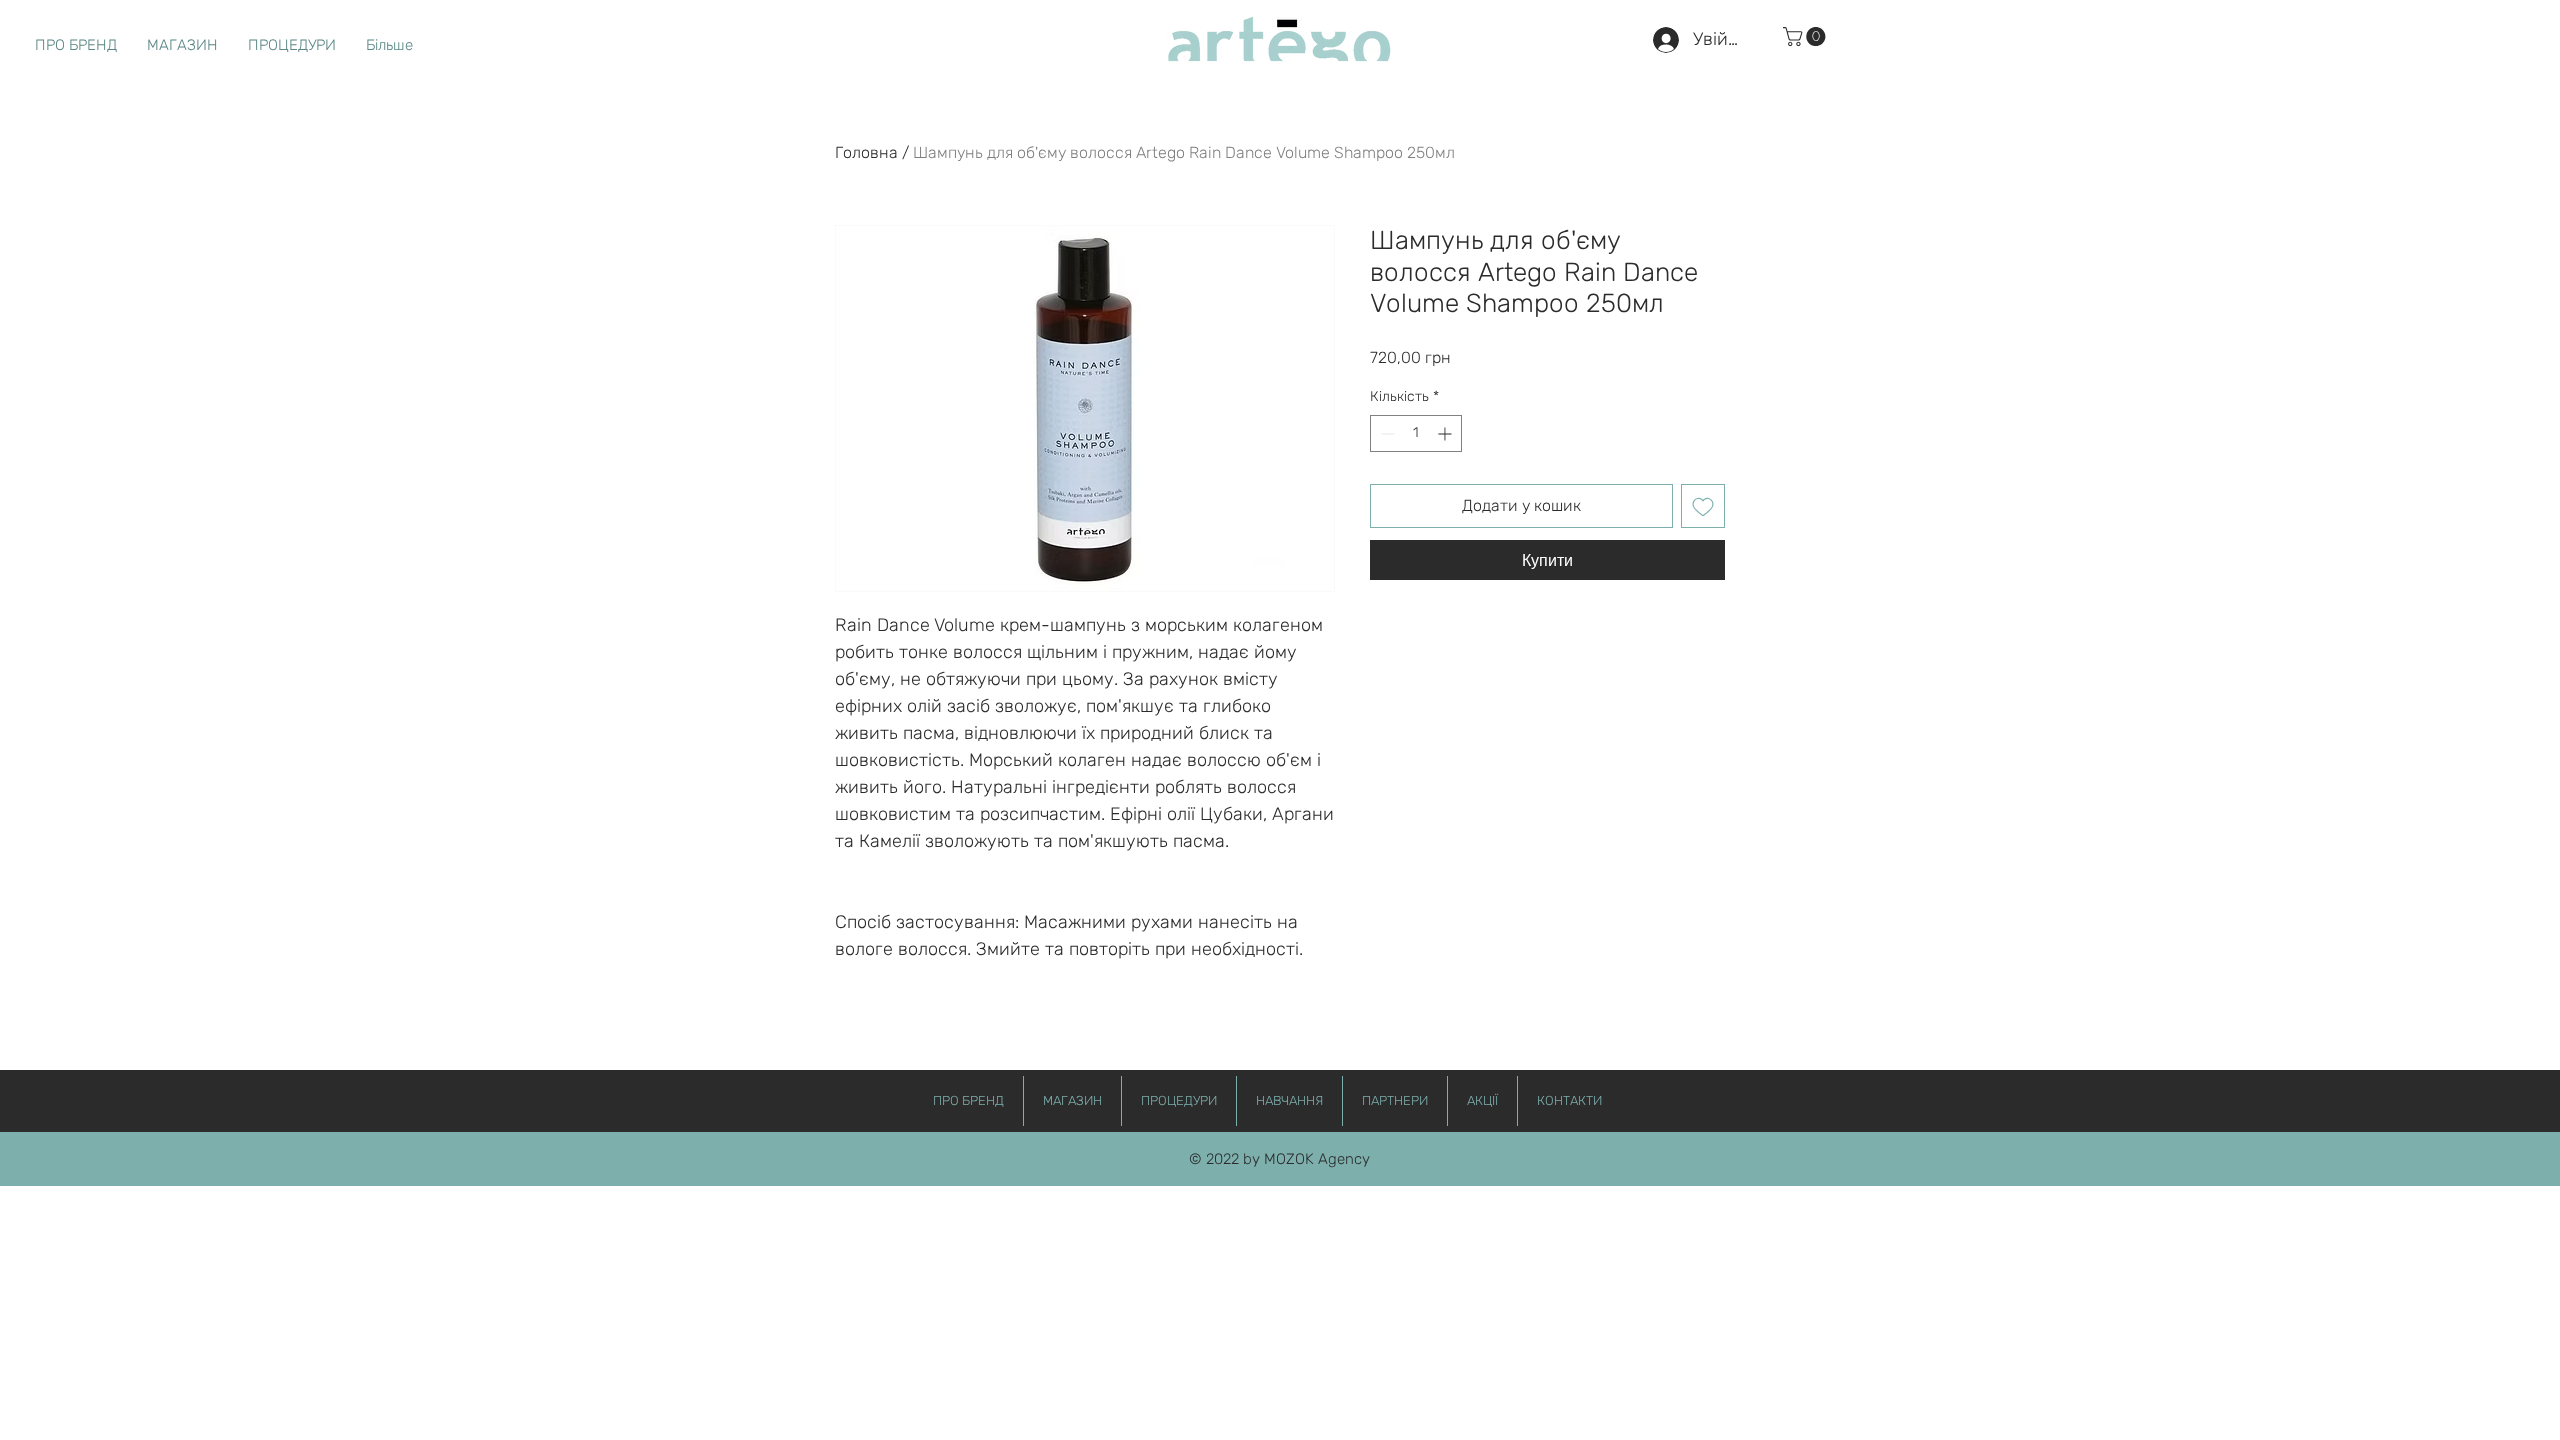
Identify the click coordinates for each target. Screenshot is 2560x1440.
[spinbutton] (1416, 433)
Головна (866, 152)
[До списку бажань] (1703, 506)
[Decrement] (1385, 433)
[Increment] (1446, 433)
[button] (1806, 36)
